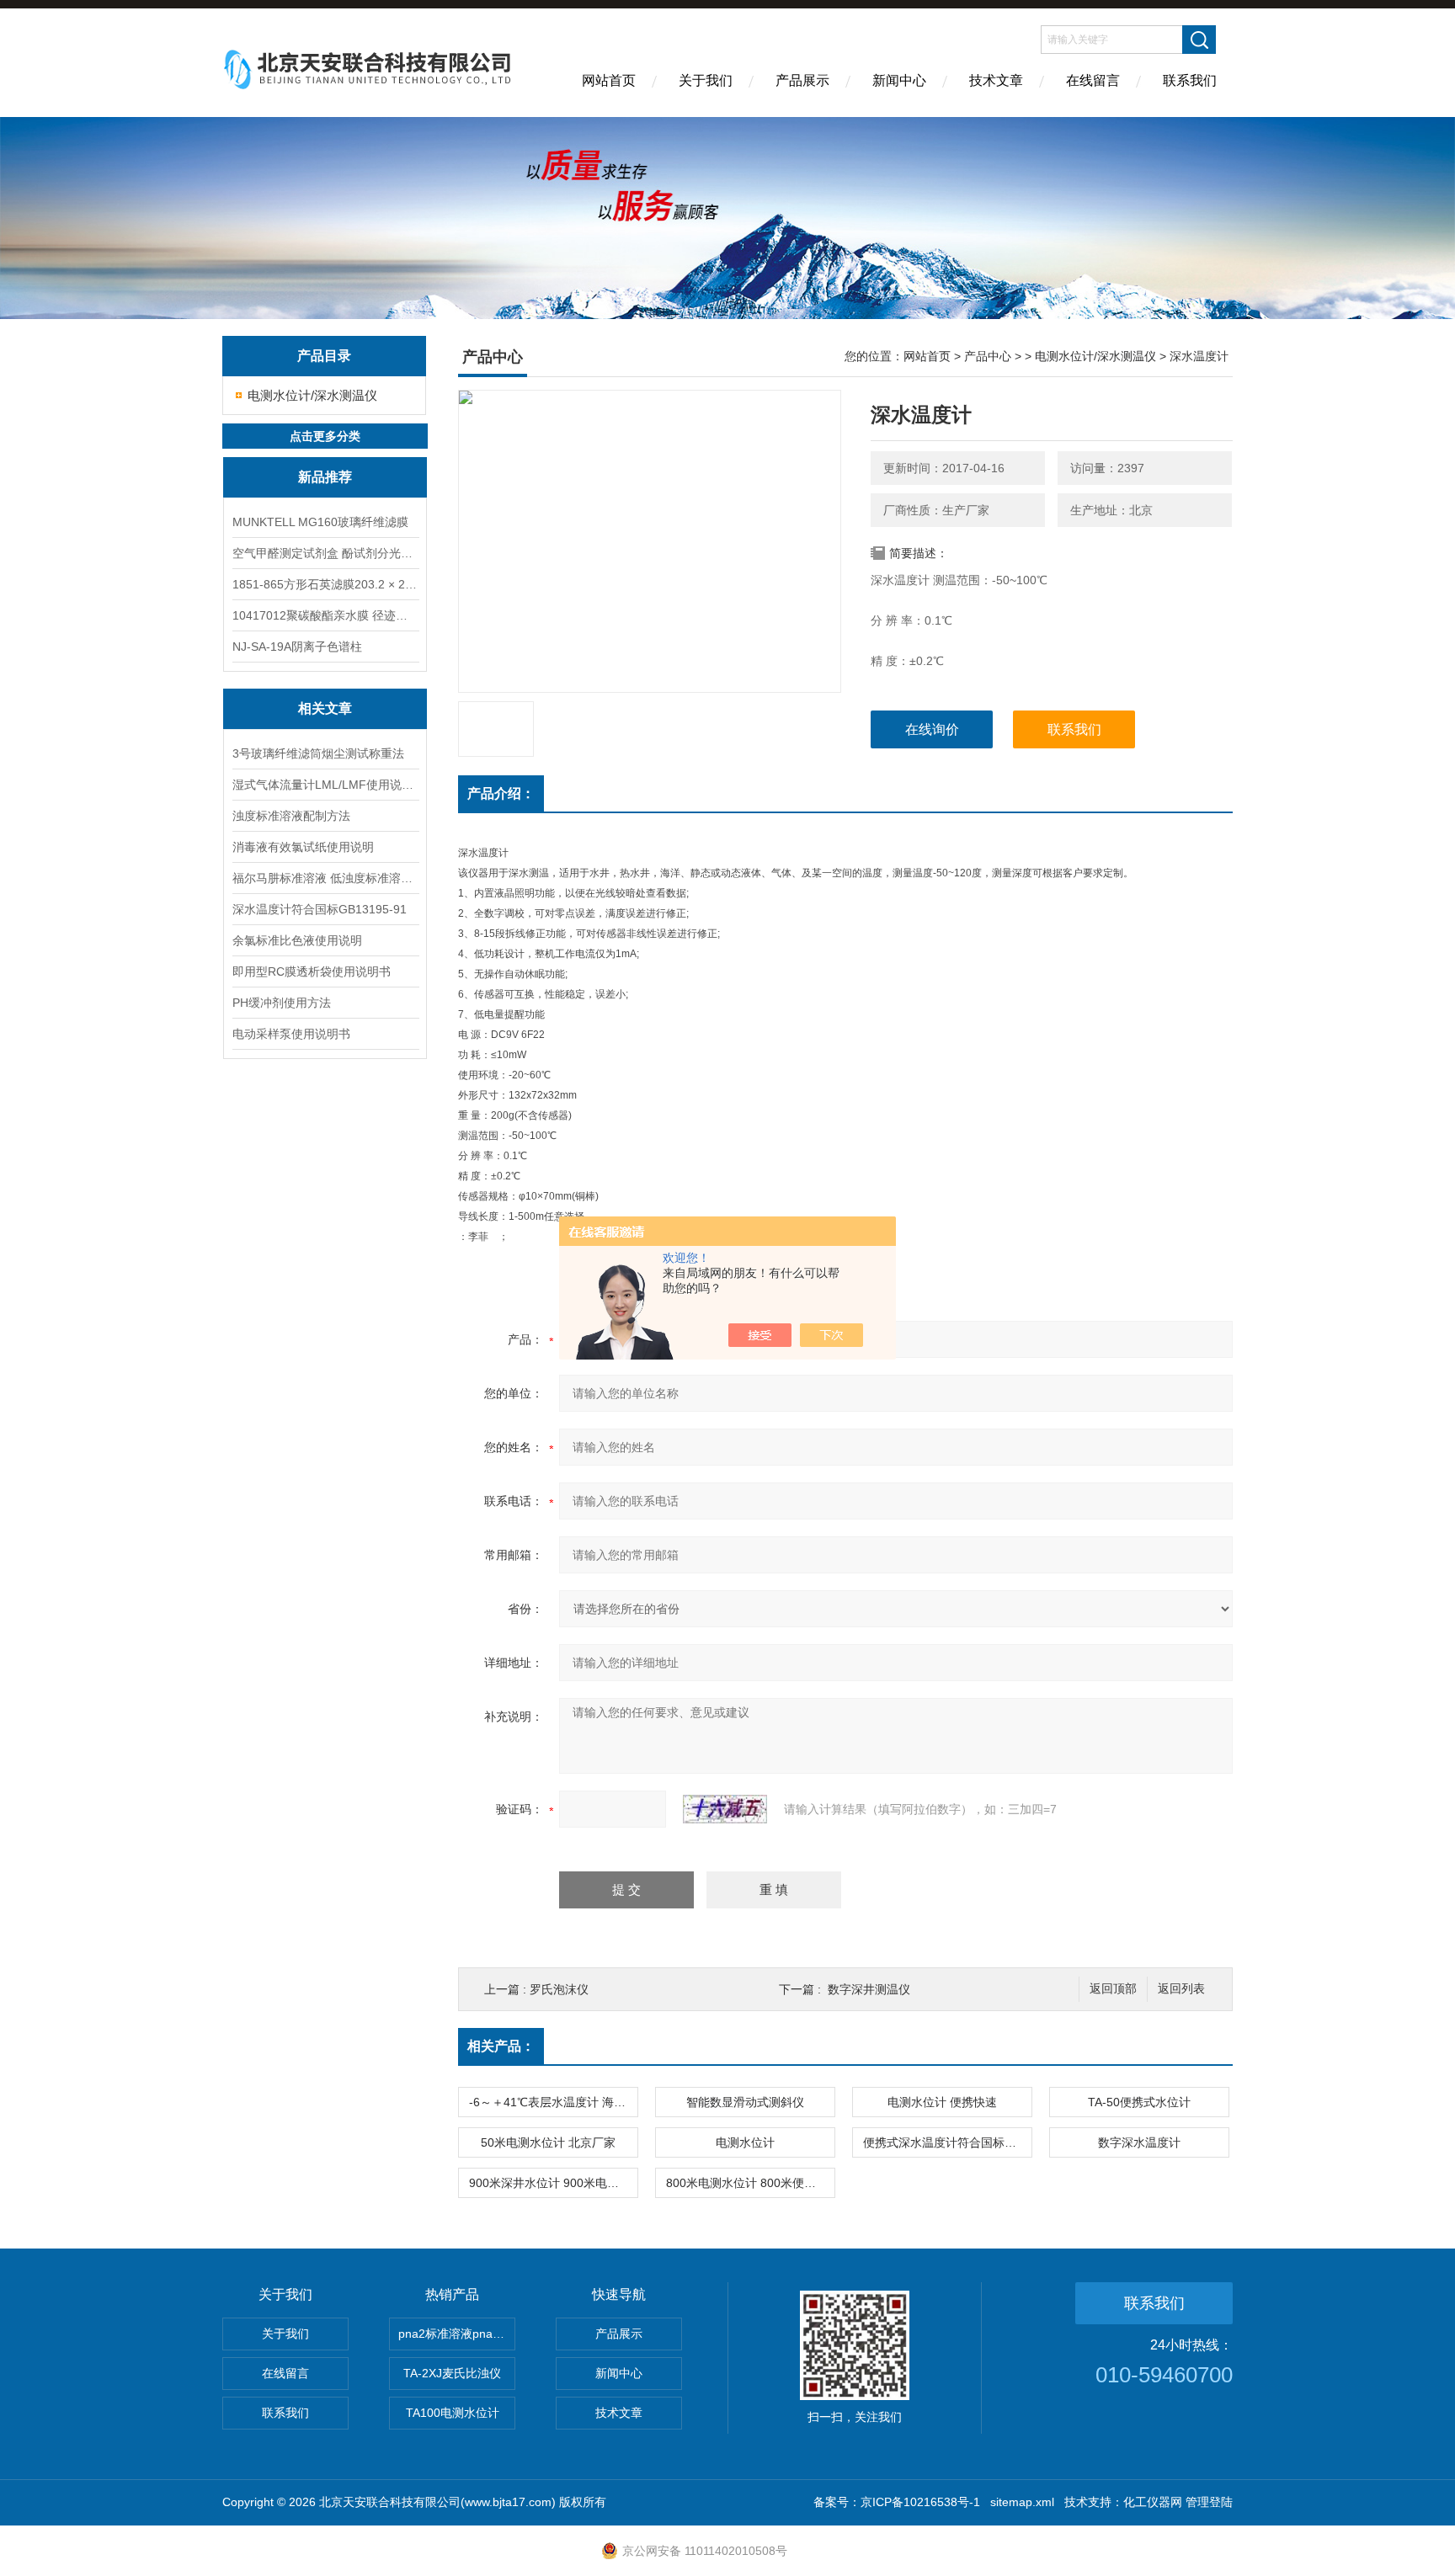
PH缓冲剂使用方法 (282, 1003)
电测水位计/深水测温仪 (312, 395)
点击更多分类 (325, 436)
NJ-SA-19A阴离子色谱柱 (297, 647)
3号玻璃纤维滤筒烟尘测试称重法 (318, 753)
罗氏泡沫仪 (559, 1989)
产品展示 (802, 80)
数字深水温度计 (1139, 2142)
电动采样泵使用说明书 (291, 1034)
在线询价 (932, 729)
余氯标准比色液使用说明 (297, 940)
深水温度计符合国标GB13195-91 (320, 909)
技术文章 (996, 80)
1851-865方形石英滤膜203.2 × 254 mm (325, 584)
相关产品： (501, 2046)
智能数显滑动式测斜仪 (745, 2102)
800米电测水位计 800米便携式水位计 (750, 2183)
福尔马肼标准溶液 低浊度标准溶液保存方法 (325, 878)
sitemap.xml (1022, 2502)
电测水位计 (745, 2142)
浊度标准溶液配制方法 (291, 816)
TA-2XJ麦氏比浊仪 (452, 2373)
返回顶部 (1113, 1989)
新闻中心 (899, 80)
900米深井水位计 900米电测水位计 (553, 2183)
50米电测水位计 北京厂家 (548, 2142)
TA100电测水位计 (453, 2413)
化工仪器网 (1153, 2502)
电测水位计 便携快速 (942, 2102)
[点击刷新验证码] (725, 1809)
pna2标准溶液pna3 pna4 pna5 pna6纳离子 (457, 2334)
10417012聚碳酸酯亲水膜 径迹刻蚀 (325, 615)
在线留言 (1093, 80)
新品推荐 (325, 477)
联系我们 (1190, 80)
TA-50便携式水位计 (1139, 2102)
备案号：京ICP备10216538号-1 (897, 2502)
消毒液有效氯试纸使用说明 (303, 847)
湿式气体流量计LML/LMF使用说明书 (325, 785)
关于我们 (706, 80)
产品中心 (988, 356)
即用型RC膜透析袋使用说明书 (312, 971)
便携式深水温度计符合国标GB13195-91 (947, 2142)
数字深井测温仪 (869, 1989)
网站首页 (609, 80)
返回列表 (1181, 1989)
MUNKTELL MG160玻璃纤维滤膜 (320, 522)
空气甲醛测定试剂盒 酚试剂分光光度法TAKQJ (325, 553)
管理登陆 (1209, 2502)
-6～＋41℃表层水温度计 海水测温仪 (553, 2102)
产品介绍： (501, 793)
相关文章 (325, 708)
